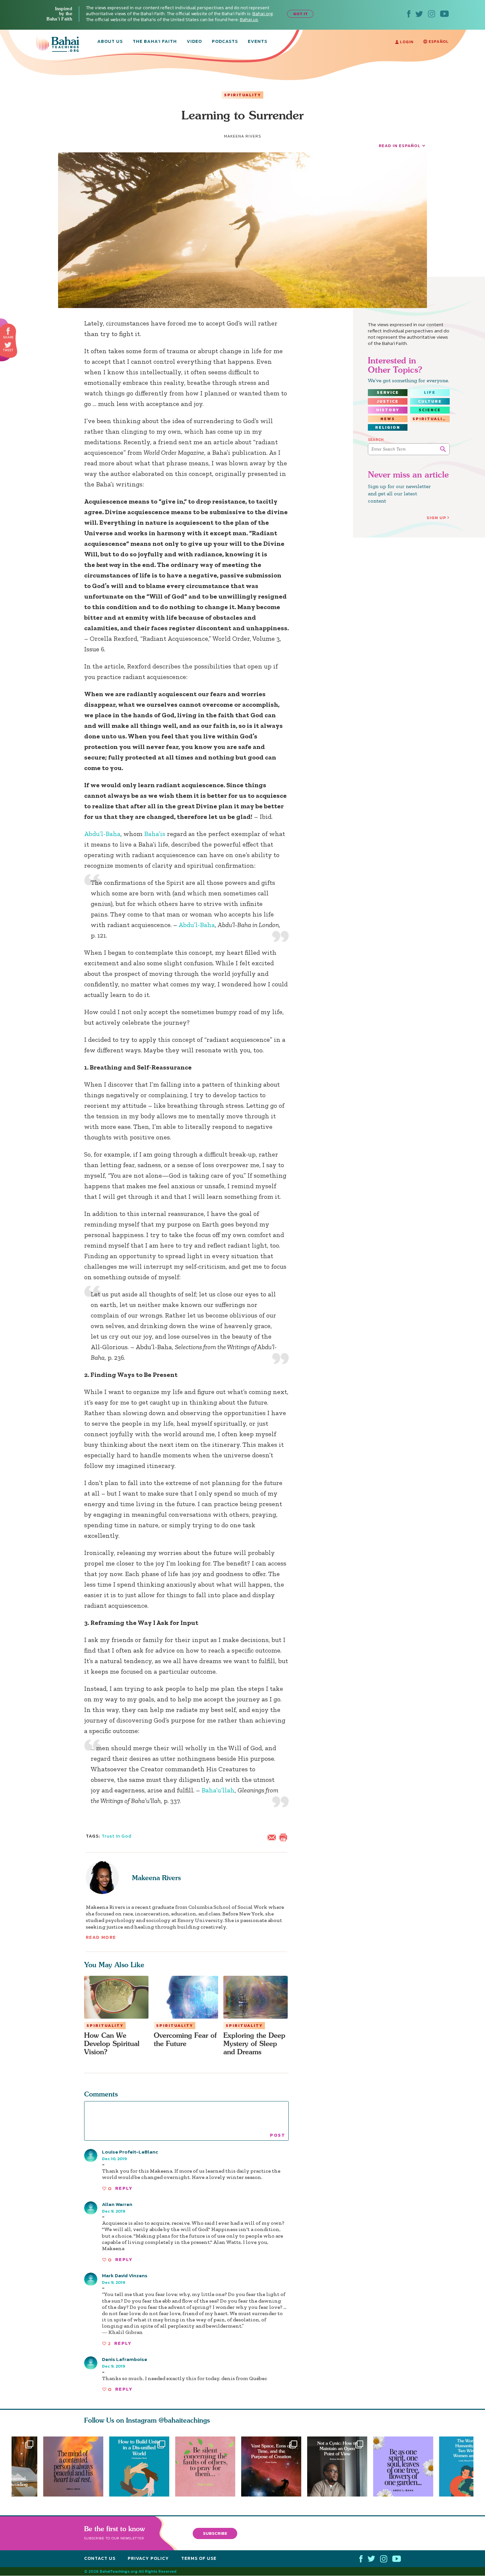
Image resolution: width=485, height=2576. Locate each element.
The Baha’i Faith (155, 42)
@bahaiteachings (184, 2420)
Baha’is (155, 834)
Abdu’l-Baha (102, 834)
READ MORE (101, 1937)
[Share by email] (273, 1837)
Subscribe (215, 2533)
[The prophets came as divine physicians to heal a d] (139, 2467)
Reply (124, 2188)
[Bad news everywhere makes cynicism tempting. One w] (340, 2467)
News (388, 419)
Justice (388, 401)
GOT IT (300, 14)
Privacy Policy (148, 2558)
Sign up (436, 518)
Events (258, 42)
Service (388, 392)
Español (438, 42)
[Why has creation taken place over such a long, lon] (274, 2467)
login (406, 42)
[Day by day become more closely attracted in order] (406, 2467)
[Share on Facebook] (8, 331)
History (388, 410)
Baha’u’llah (218, 1790)
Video (194, 42)
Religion (388, 427)
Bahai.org (263, 14)
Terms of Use (199, 2558)
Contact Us (100, 2558)
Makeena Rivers (156, 1878)
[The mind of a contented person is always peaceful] (73, 2467)
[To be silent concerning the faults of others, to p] (208, 2467)
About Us (110, 42)
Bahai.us (249, 20)
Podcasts (225, 42)
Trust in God (117, 1836)
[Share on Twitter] (8, 345)
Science (430, 410)
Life (430, 392)
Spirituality (242, 95)
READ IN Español (400, 146)
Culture (430, 401)
